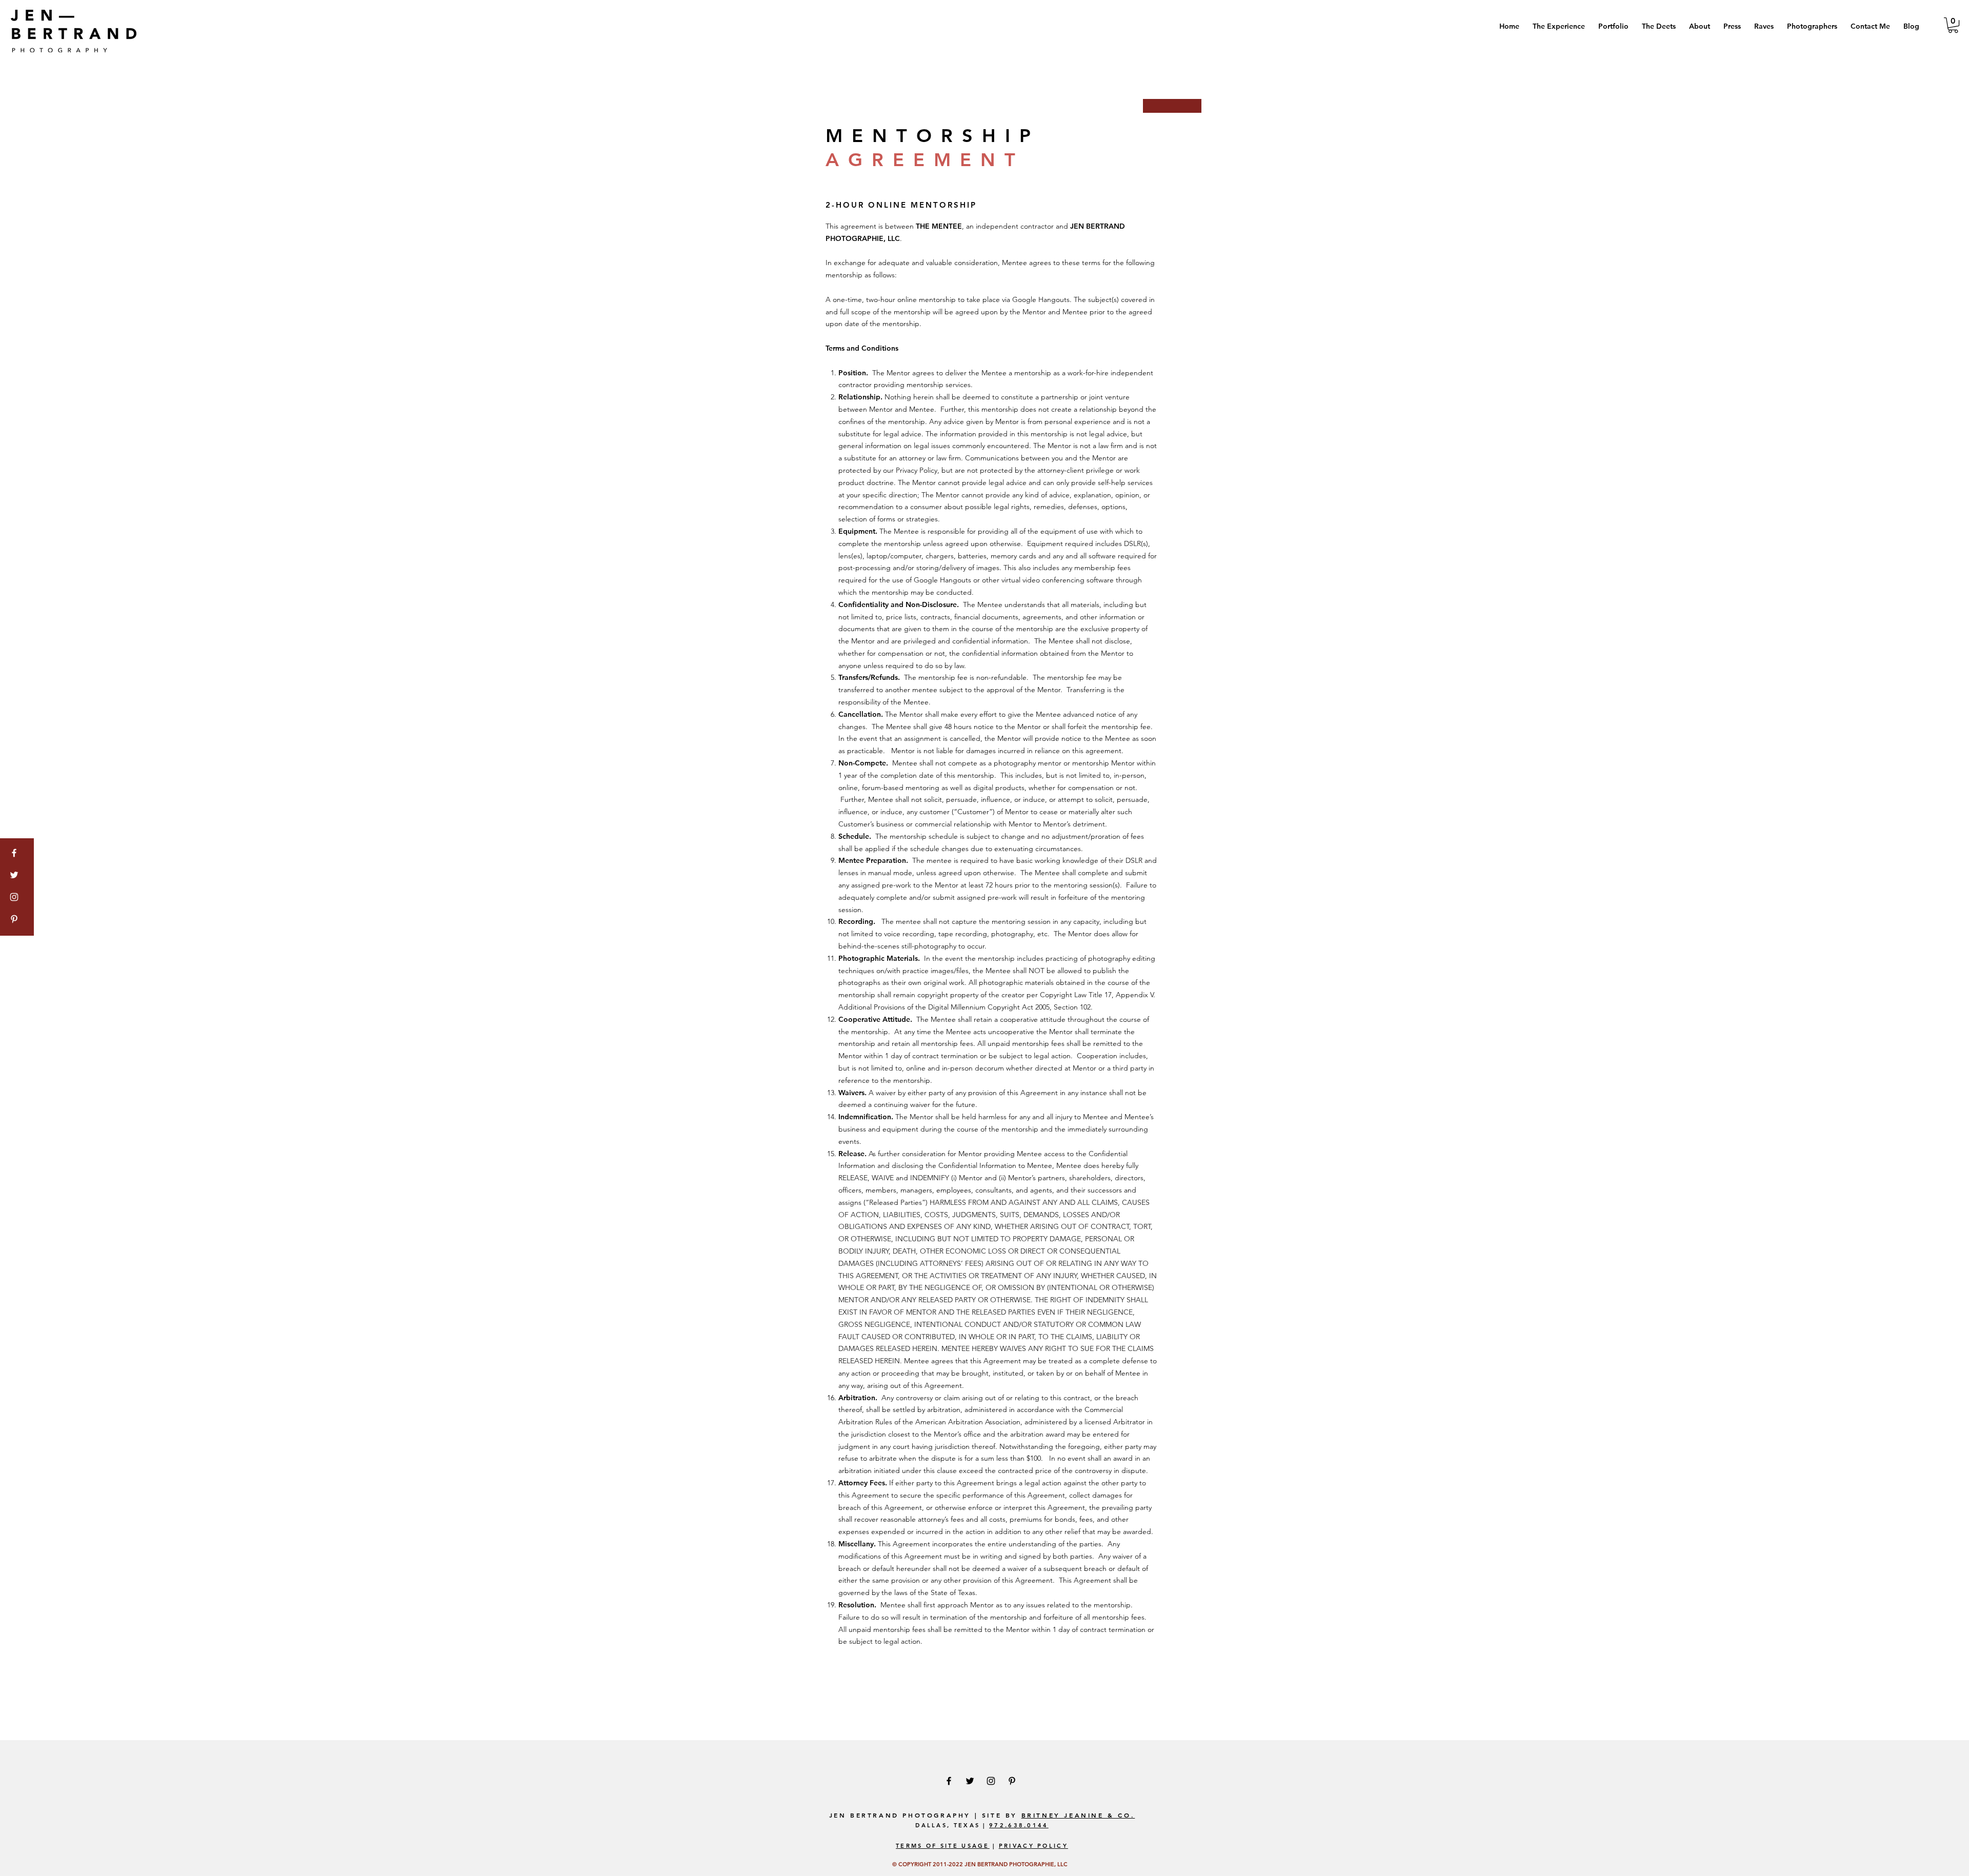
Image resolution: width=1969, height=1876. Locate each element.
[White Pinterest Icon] (14, 919)
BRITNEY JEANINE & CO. (1078, 1815)
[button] (1613, 26)
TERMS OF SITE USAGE (943, 1846)
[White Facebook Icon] (14, 853)
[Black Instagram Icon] (991, 1781)
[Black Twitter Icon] (970, 1781)
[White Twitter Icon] (14, 875)
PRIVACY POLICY (1033, 1846)
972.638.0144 (1019, 1825)
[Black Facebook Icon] (949, 1781)
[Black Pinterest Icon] (1012, 1781)
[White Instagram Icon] (14, 897)
